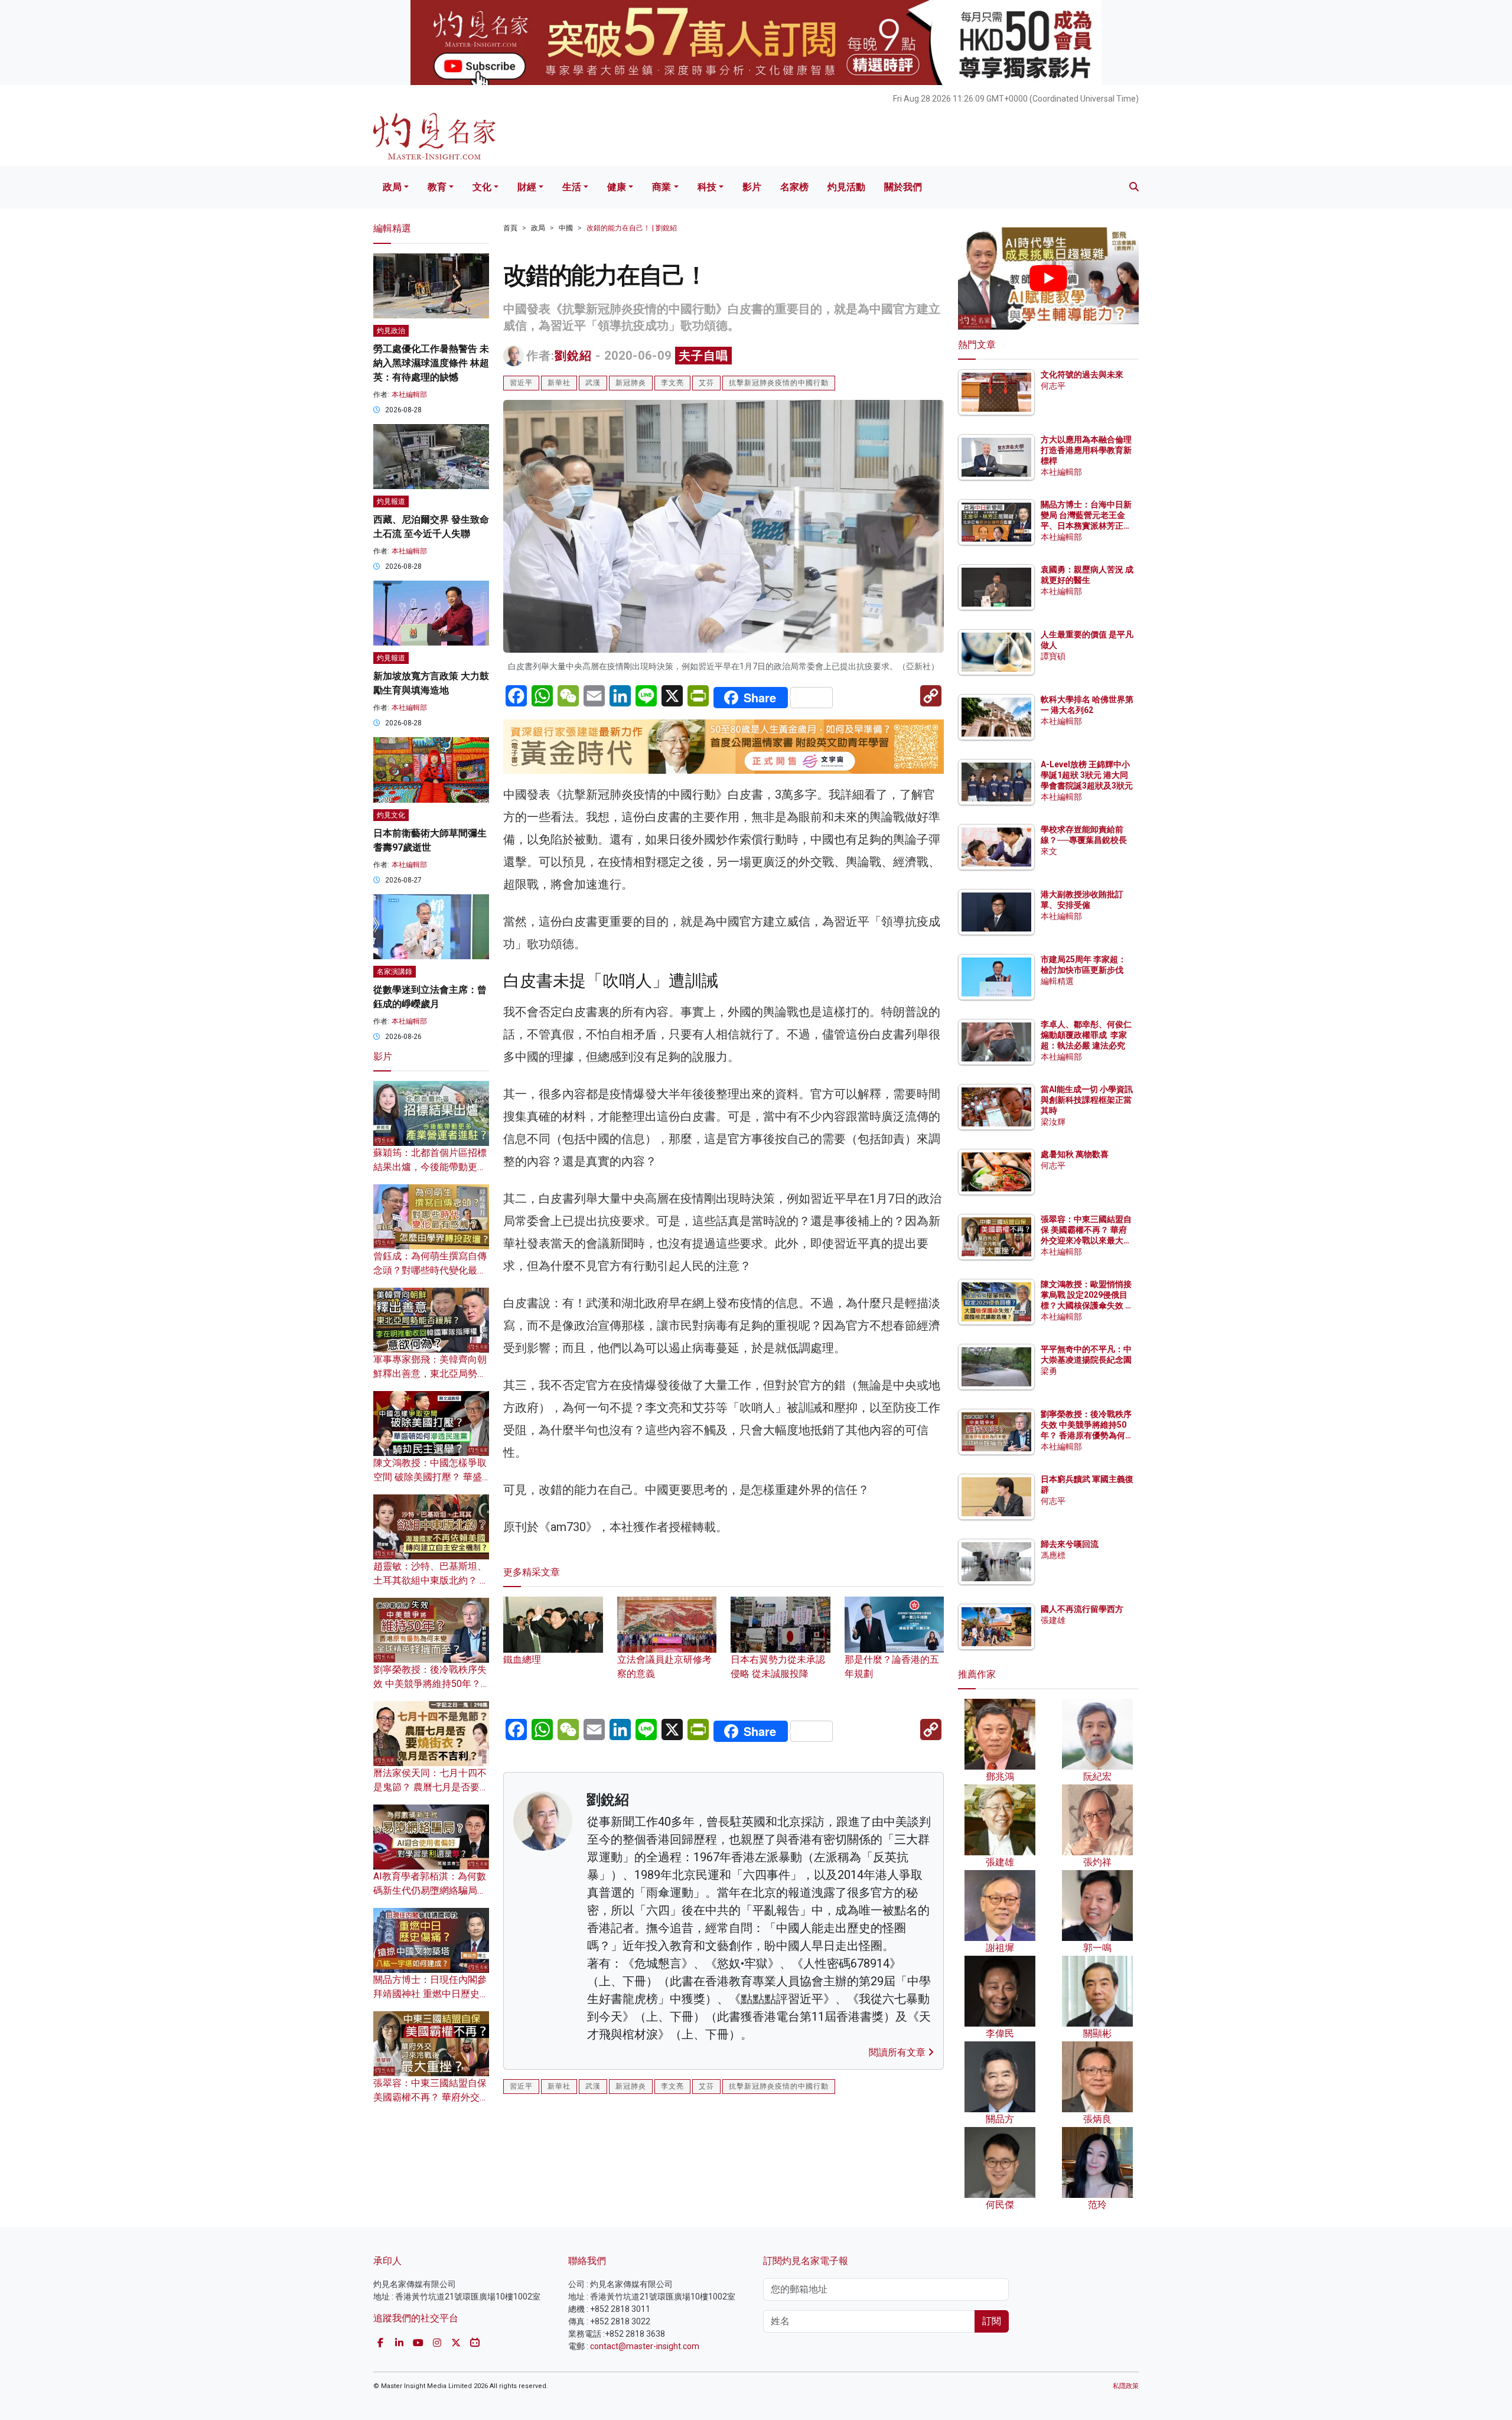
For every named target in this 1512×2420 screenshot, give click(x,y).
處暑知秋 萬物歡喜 (1075, 1154)
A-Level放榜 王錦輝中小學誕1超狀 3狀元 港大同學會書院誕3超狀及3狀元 (1087, 775)
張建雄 (1053, 1620)
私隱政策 (1126, 2386)
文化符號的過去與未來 (1082, 374)
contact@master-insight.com (645, 2346)
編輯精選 (1057, 981)
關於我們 (903, 187)
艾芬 (706, 383)
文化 (482, 187)
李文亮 (672, 383)
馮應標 (1053, 1555)
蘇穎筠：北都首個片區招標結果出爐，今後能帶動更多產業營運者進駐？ (430, 1167)
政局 (392, 187)
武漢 (593, 383)
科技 (707, 187)
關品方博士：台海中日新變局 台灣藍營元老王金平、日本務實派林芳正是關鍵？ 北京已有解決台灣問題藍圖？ (1087, 526)
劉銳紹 (573, 356)
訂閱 (992, 2321)
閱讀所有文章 (898, 2052)
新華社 (559, 383)
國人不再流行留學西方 (1082, 1609)
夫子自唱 (703, 356)
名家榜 (794, 187)
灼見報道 (391, 501)
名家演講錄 (395, 972)
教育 (437, 187)
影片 (752, 187)
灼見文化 (391, 815)
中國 (566, 228)
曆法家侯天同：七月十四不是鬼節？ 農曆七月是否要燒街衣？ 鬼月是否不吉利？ (431, 1787)
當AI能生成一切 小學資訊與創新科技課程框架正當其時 (1087, 1100)
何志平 (1053, 386)
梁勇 (1049, 1371)
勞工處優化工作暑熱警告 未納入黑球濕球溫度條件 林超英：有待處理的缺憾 (431, 363)
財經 (527, 187)
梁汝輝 (1053, 1122)
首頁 (510, 228)
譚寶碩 (1053, 656)
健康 (617, 187)
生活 (572, 187)
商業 (661, 187)
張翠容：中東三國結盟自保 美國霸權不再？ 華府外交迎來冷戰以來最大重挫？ (431, 2097)
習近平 (521, 383)
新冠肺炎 (631, 383)
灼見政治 (391, 331)
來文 (1049, 851)
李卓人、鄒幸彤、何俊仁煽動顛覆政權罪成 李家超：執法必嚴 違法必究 (1086, 1035)
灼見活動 (846, 187)
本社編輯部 (409, 395)
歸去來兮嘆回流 (1070, 1544)
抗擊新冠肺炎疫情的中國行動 (779, 383)
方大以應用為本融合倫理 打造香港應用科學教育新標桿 (1087, 450)
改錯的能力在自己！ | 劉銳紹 (632, 228)
